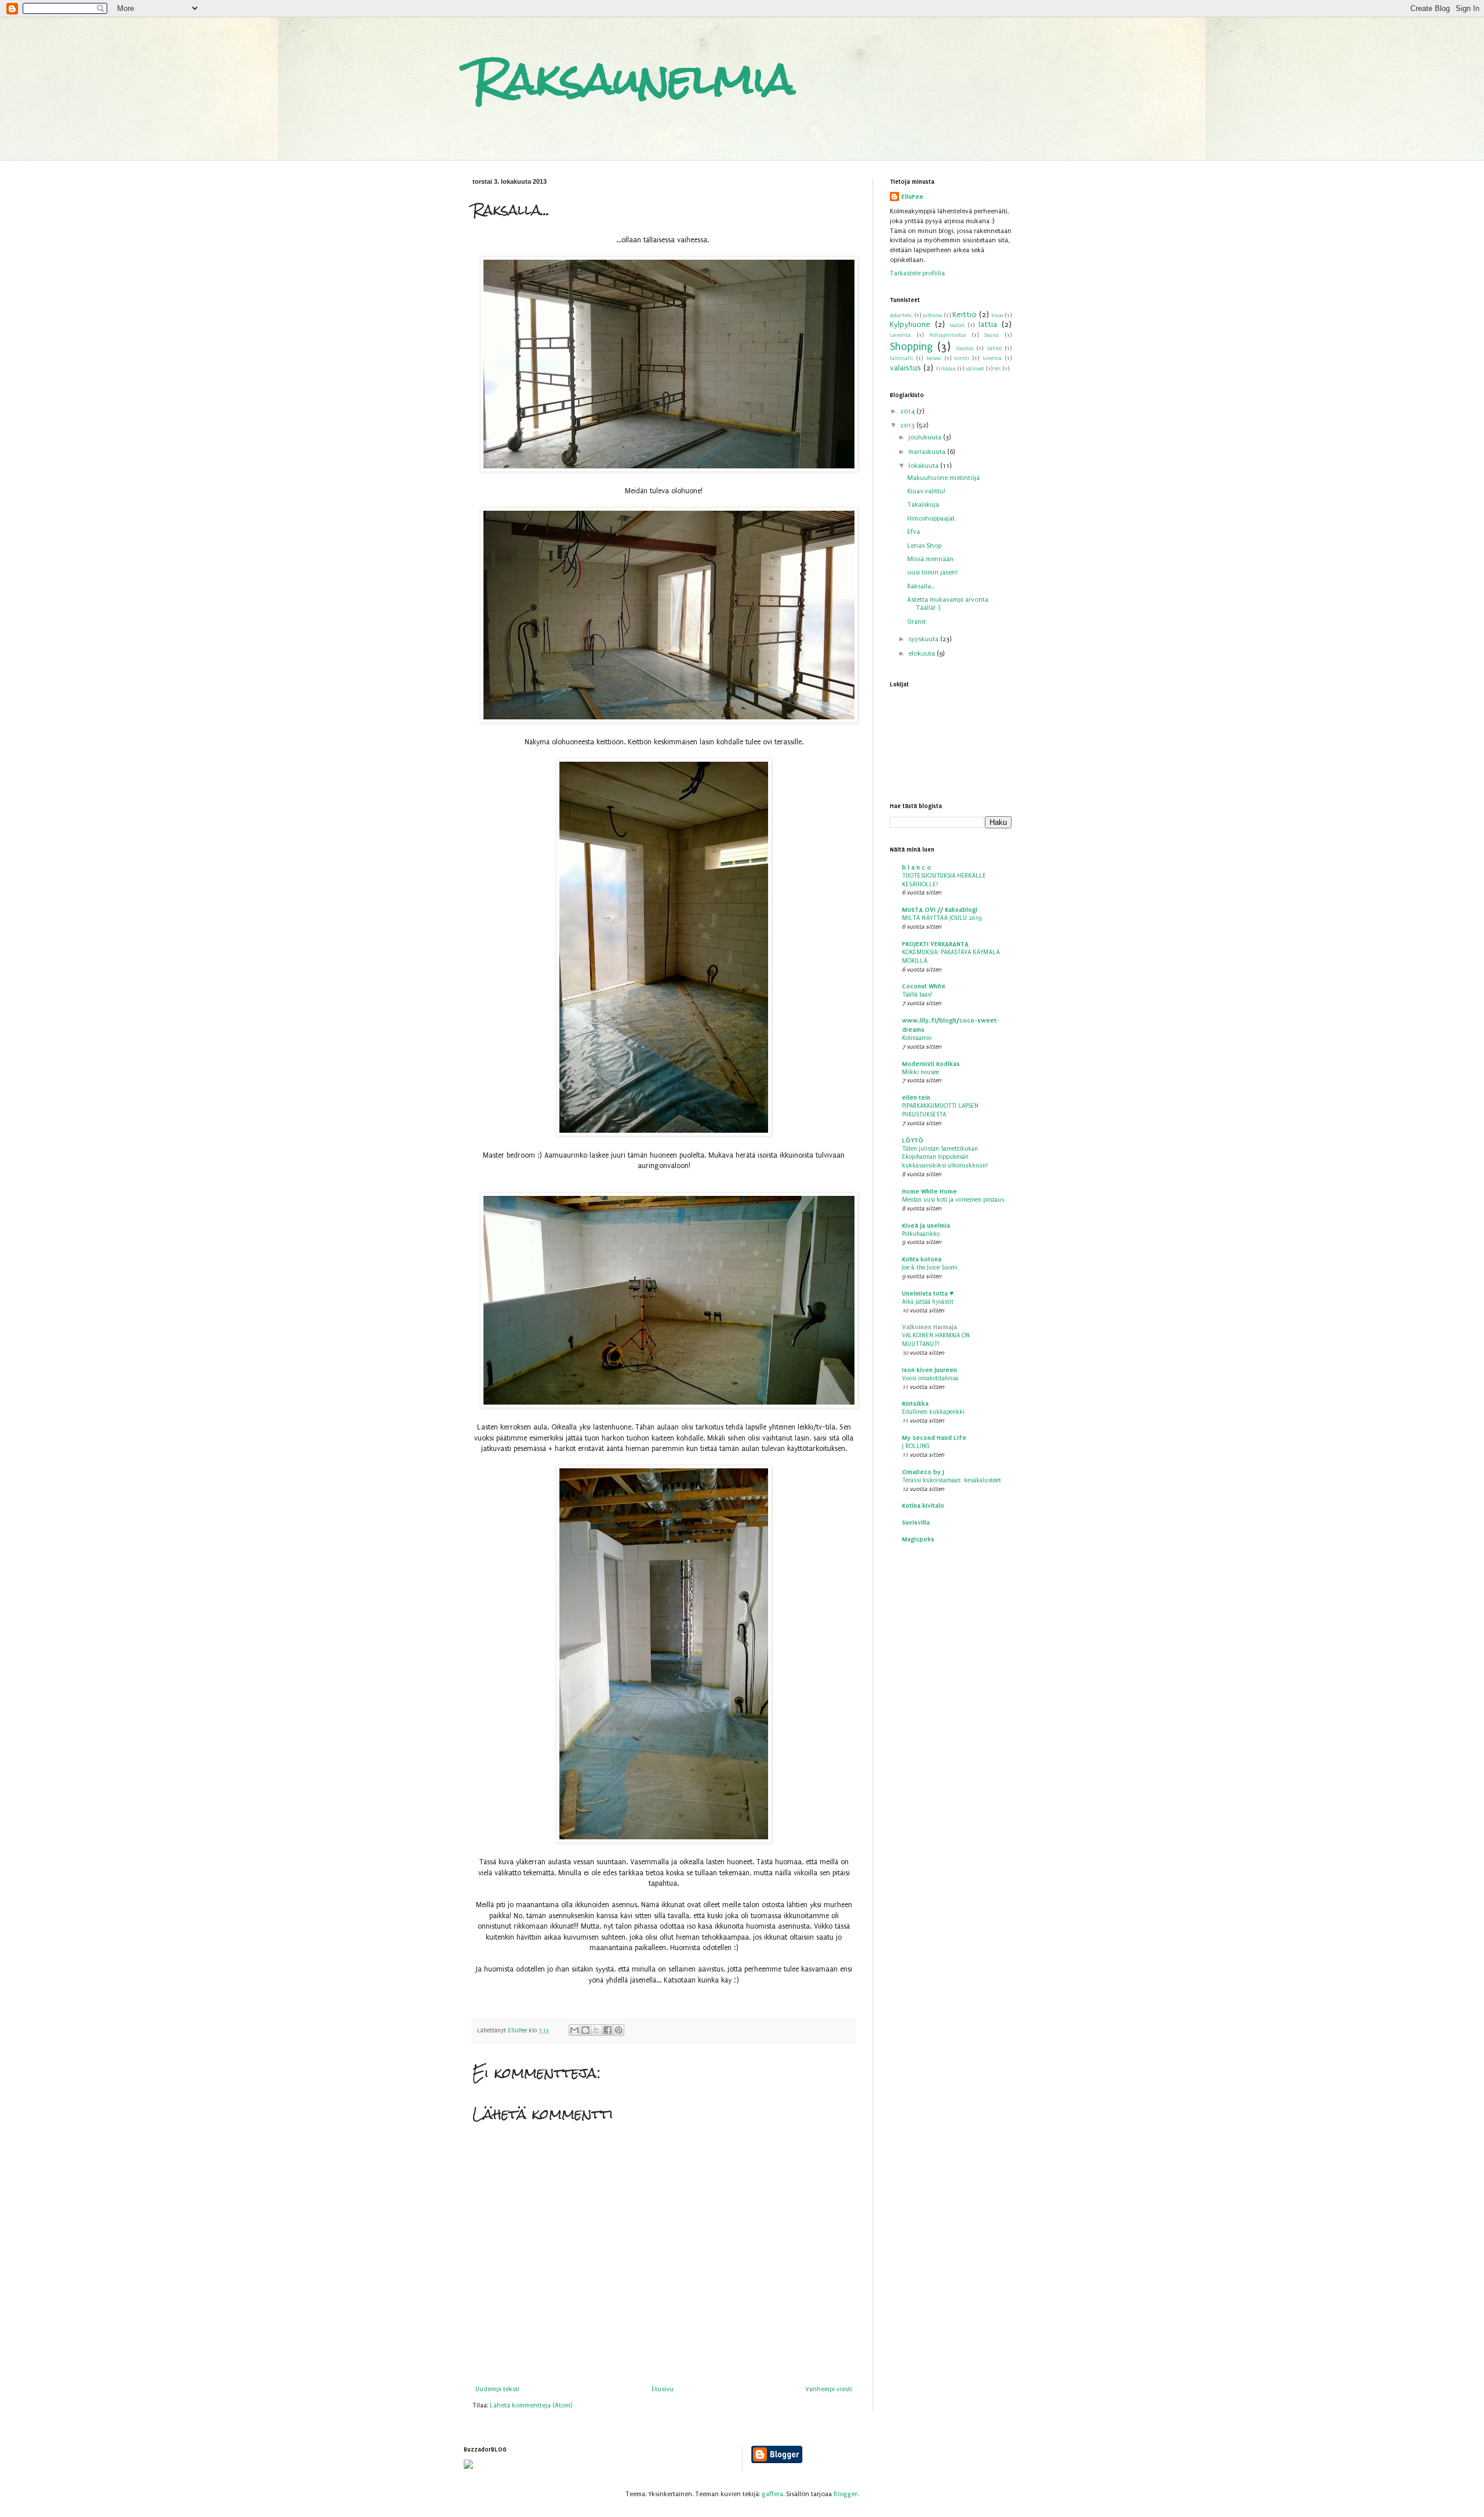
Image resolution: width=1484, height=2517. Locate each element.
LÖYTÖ (913, 1140)
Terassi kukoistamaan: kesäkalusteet (952, 1480)
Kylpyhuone (910, 325)
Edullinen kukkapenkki (933, 1412)
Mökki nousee (921, 1072)
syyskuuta (924, 639)
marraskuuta (928, 452)
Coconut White (924, 986)
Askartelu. (901, 315)
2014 (908, 411)
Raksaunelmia (634, 79)
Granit (916, 622)
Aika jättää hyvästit (928, 1302)
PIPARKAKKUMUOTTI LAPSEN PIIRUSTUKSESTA (940, 1110)
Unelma (992, 358)
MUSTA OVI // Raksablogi (940, 910)
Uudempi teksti (497, 2389)
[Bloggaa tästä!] (585, 2030)
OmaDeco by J (923, 1472)
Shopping (911, 347)
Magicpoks (918, 1539)
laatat (957, 325)
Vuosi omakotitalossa (930, 1378)
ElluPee (912, 197)
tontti (962, 358)
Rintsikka (915, 1403)
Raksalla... (921, 586)
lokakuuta (924, 466)
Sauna (992, 335)
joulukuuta (926, 437)
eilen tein (916, 1097)
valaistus (905, 368)
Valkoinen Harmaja (930, 1327)
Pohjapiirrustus (947, 335)
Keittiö (965, 315)
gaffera (772, 2494)
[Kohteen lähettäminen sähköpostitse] (574, 2030)
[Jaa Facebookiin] (608, 2030)
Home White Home (930, 1191)
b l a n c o (916, 867)
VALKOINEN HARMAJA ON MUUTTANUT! (936, 1340)
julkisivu (933, 315)
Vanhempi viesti (829, 2389)
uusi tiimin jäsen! (932, 572)
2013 (908, 425)
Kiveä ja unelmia (926, 1225)
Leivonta (900, 335)
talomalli (901, 358)
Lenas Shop (924, 546)
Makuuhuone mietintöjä (943, 478)
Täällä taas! (917, 994)
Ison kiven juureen (930, 1370)
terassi (934, 358)
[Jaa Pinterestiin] (619, 2030)
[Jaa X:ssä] (596, 2030)
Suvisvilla (916, 1522)
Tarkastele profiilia (917, 273)
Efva (914, 532)
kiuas (997, 315)
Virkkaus (946, 369)
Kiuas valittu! (926, 491)
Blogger (845, 2494)
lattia (988, 325)
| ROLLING (916, 1446)
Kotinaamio (917, 1038)
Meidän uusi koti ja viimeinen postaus (953, 1200)
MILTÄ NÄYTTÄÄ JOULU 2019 (942, 918)
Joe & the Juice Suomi (930, 1267)
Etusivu (663, 2389)
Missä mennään (930, 559)
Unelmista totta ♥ (928, 1293)
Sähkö (994, 348)
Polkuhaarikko (921, 1234)
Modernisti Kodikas (931, 1064)
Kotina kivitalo (923, 1505)
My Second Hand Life (934, 1438)
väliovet (975, 369)
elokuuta (923, 654)
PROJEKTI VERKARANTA (935, 944)
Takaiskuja (923, 505)
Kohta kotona (922, 1259)
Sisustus (965, 348)
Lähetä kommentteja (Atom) (531, 2405)
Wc (998, 369)
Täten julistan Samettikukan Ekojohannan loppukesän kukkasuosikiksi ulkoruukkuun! (945, 1157)
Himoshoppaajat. (932, 519)
